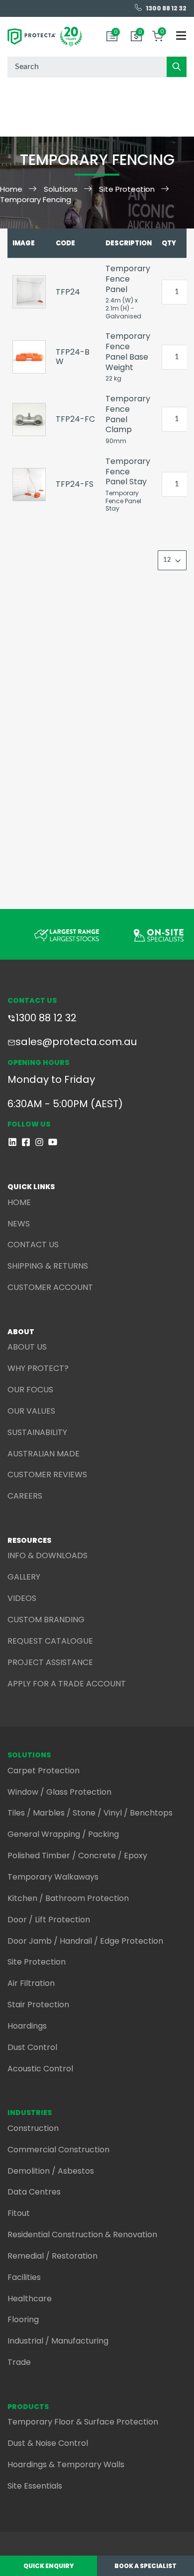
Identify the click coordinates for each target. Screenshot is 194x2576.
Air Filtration (31, 1983)
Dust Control (32, 2047)
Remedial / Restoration (52, 2256)
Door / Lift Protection (49, 1920)
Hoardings (27, 2026)
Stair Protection (38, 2005)
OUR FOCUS (30, 1390)
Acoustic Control (40, 2069)
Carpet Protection (44, 1771)
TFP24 (68, 292)
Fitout (19, 2213)
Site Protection (127, 189)
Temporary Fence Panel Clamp (128, 414)
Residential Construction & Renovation (82, 2235)
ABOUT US (27, 1347)
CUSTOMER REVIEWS (47, 1475)
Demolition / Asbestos (51, 2171)
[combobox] (97, 67)
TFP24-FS (75, 484)
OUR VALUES (31, 1411)
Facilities (24, 2277)
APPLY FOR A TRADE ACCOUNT (67, 1684)
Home (11, 189)
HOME (19, 1202)
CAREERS (25, 1496)
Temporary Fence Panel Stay (128, 472)
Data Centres (34, 2192)
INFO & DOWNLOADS (48, 1555)
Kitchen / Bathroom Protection (68, 1898)
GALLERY (24, 1577)
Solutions (61, 189)
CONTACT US (33, 1245)
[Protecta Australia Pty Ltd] (45, 37)
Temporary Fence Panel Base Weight (128, 351)
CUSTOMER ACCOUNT (50, 1287)
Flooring (23, 2319)
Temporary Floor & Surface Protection (83, 2422)
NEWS (19, 1224)
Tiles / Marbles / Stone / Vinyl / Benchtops (90, 1813)
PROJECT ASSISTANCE (50, 1662)
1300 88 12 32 (46, 1018)
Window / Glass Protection (59, 1792)
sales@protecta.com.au (76, 1042)
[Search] (177, 67)
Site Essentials (35, 2486)
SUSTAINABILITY (37, 1432)
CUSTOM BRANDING (46, 1620)
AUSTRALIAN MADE (44, 1454)
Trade (19, 2362)
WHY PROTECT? (38, 1368)
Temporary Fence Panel (128, 279)
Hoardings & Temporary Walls (66, 2464)
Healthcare (30, 2299)
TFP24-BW (73, 357)
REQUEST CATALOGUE (50, 1641)
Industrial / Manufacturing (58, 2341)
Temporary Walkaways (53, 1877)
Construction (33, 2128)
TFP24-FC (75, 419)
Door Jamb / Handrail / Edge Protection (85, 1941)
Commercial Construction (58, 2150)
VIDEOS (22, 1598)
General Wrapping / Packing (63, 1834)
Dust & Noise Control (48, 2443)
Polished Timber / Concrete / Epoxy (77, 1856)
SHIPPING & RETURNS (48, 1266)
